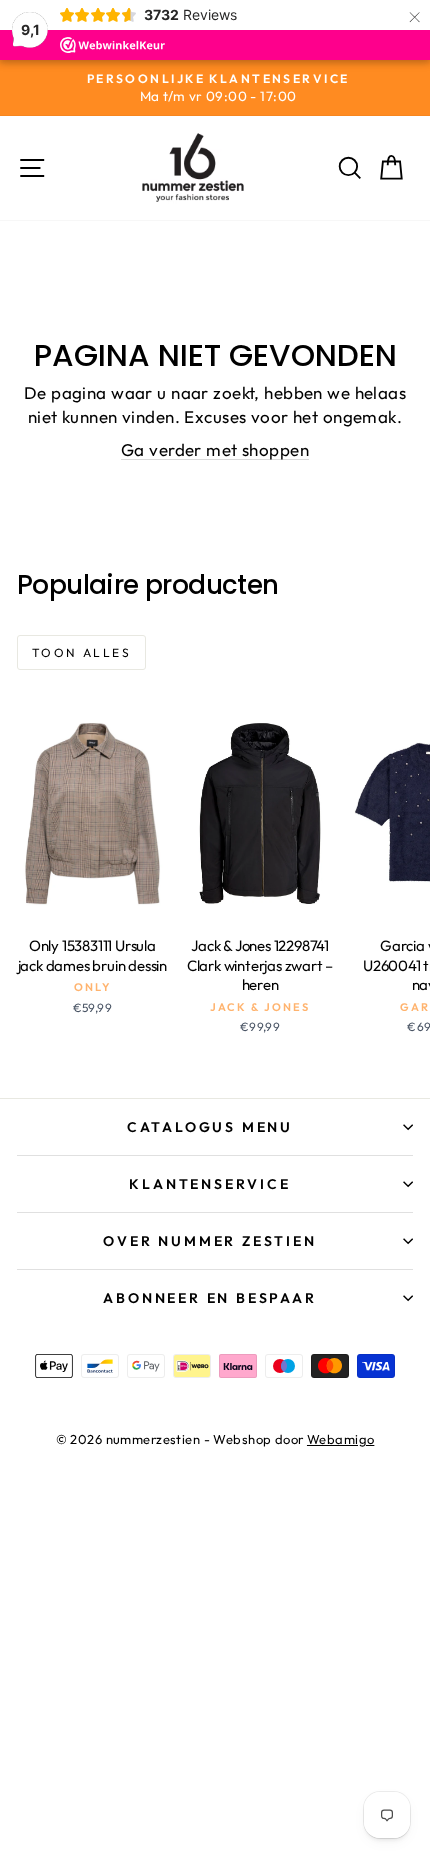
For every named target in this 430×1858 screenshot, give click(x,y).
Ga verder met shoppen (215, 449)
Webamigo (340, 1439)
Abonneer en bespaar (209, 1298)
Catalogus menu (210, 1127)
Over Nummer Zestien (209, 1241)
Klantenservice (209, 1184)
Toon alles (81, 652)
